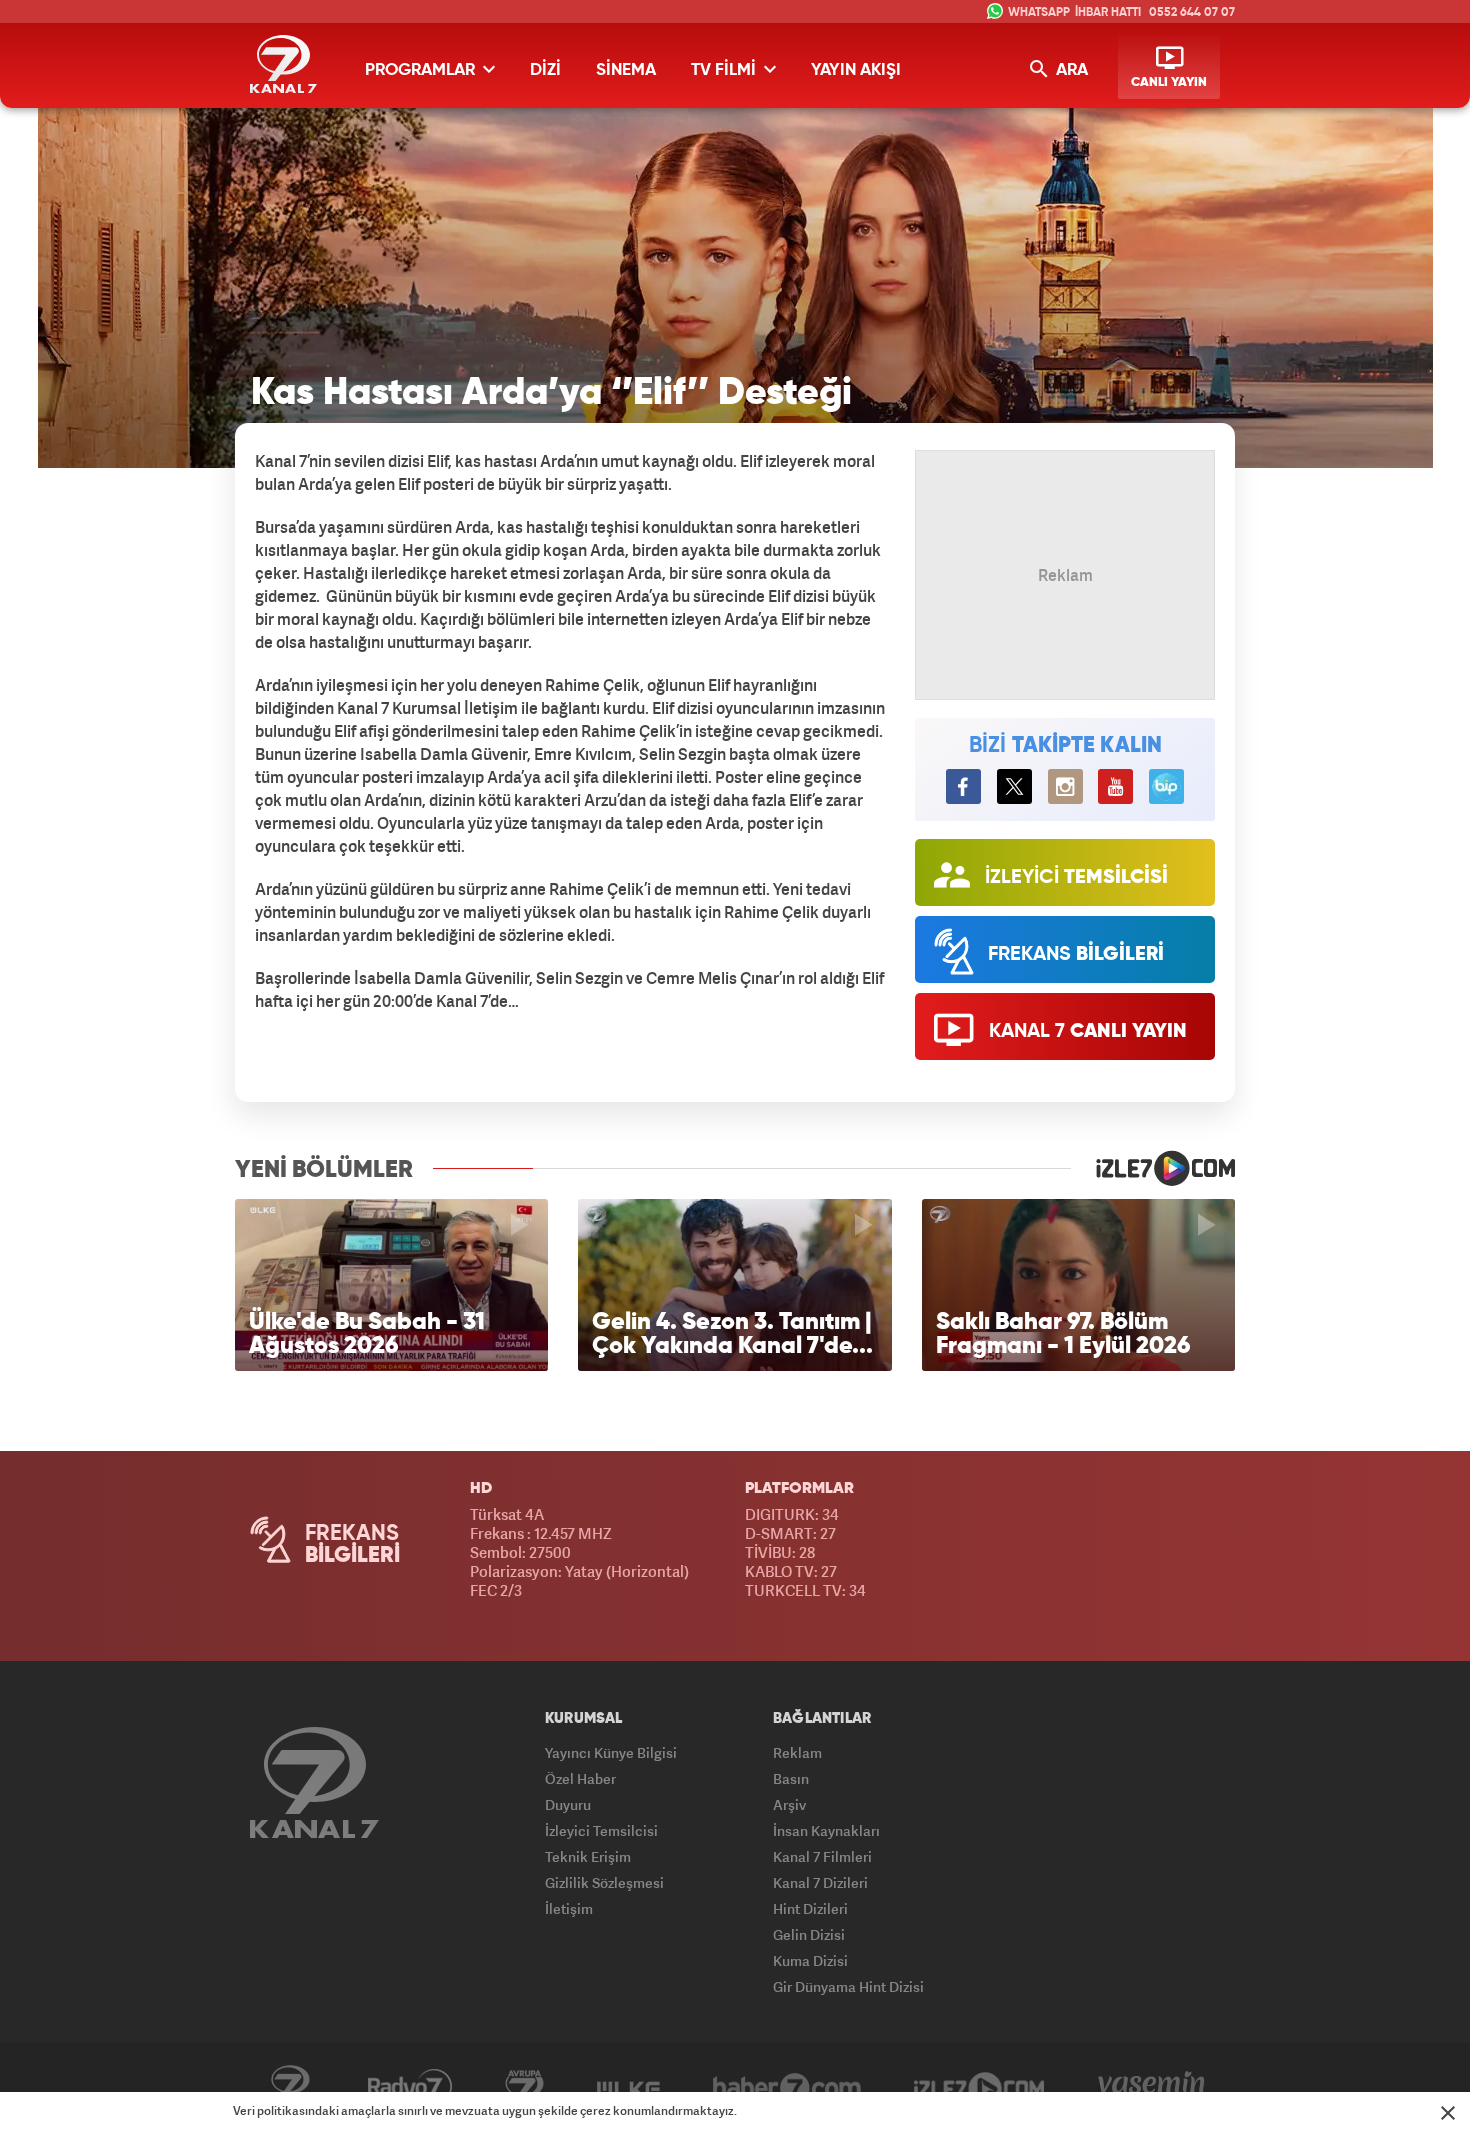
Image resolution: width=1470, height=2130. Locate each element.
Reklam (797, 1752)
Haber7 (787, 2087)
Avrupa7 (524, 2087)
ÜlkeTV (628, 2087)
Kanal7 (290, 2087)
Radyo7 (410, 2087)
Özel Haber (580, 1778)
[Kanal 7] (314, 1782)
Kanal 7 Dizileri (820, 1882)
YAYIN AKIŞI (856, 70)
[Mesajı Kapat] (1448, 2113)
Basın (791, 1778)
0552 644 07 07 (1192, 13)
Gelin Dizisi (809, 1934)
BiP (1166, 786)
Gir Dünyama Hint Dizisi (848, 1986)
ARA (1070, 70)
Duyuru (568, 1804)
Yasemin (1151, 2087)
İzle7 (979, 2087)
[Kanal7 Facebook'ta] (963, 786)
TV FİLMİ (725, 70)
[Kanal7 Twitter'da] (1014, 786)
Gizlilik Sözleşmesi (604, 1882)
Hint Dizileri (810, 1908)
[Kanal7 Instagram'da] (1065, 786)
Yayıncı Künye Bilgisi (611, 1752)
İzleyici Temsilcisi (601, 1830)
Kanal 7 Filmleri (822, 1856)
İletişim (569, 1908)
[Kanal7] (283, 64)
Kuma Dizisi (810, 1960)
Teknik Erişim (588, 1856)
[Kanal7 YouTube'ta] (1115, 786)
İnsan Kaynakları (826, 1830)
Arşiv (789, 1804)
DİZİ (545, 70)
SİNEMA (626, 70)
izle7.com (1153, 1168)
